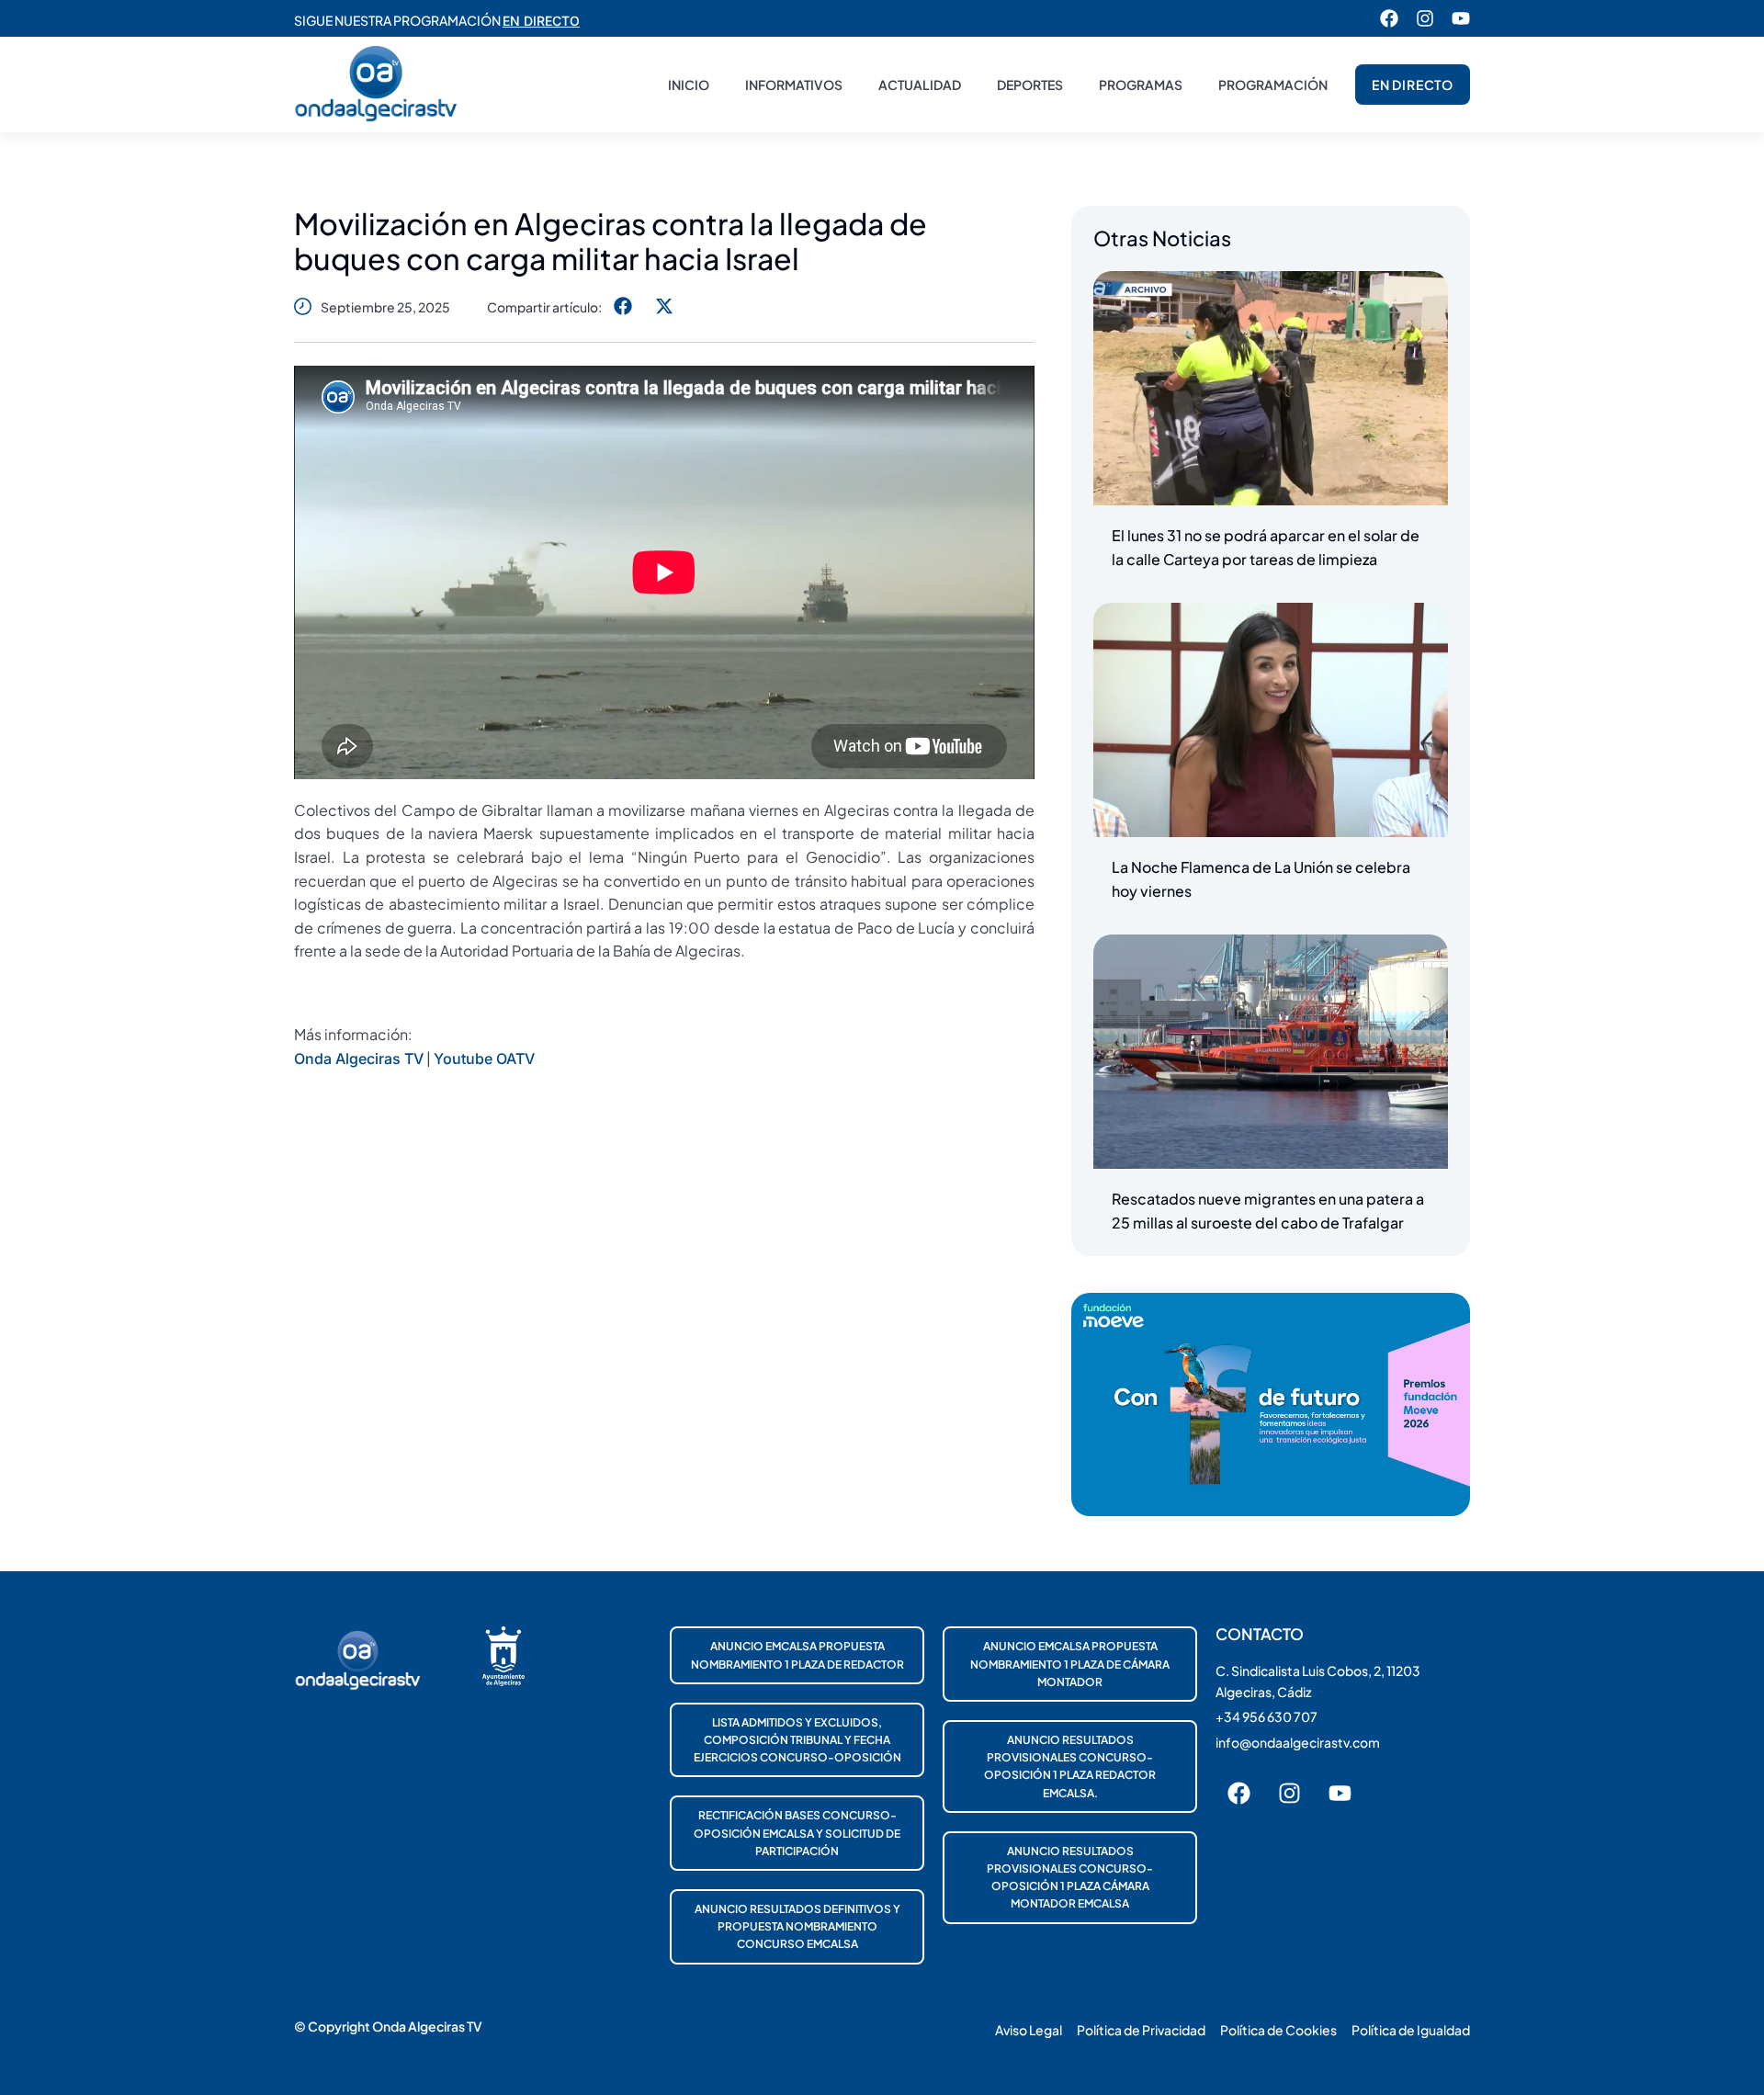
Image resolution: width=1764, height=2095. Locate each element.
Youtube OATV (484, 1059)
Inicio (689, 85)
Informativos (794, 85)
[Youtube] (1461, 18)
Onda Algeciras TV (359, 1059)
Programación (1273, 85)
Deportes (1030, 85)
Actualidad (920, 85)
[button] (622, 306)
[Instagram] (1425, 18)
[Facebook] (1389, 18)
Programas (1141, 85)
